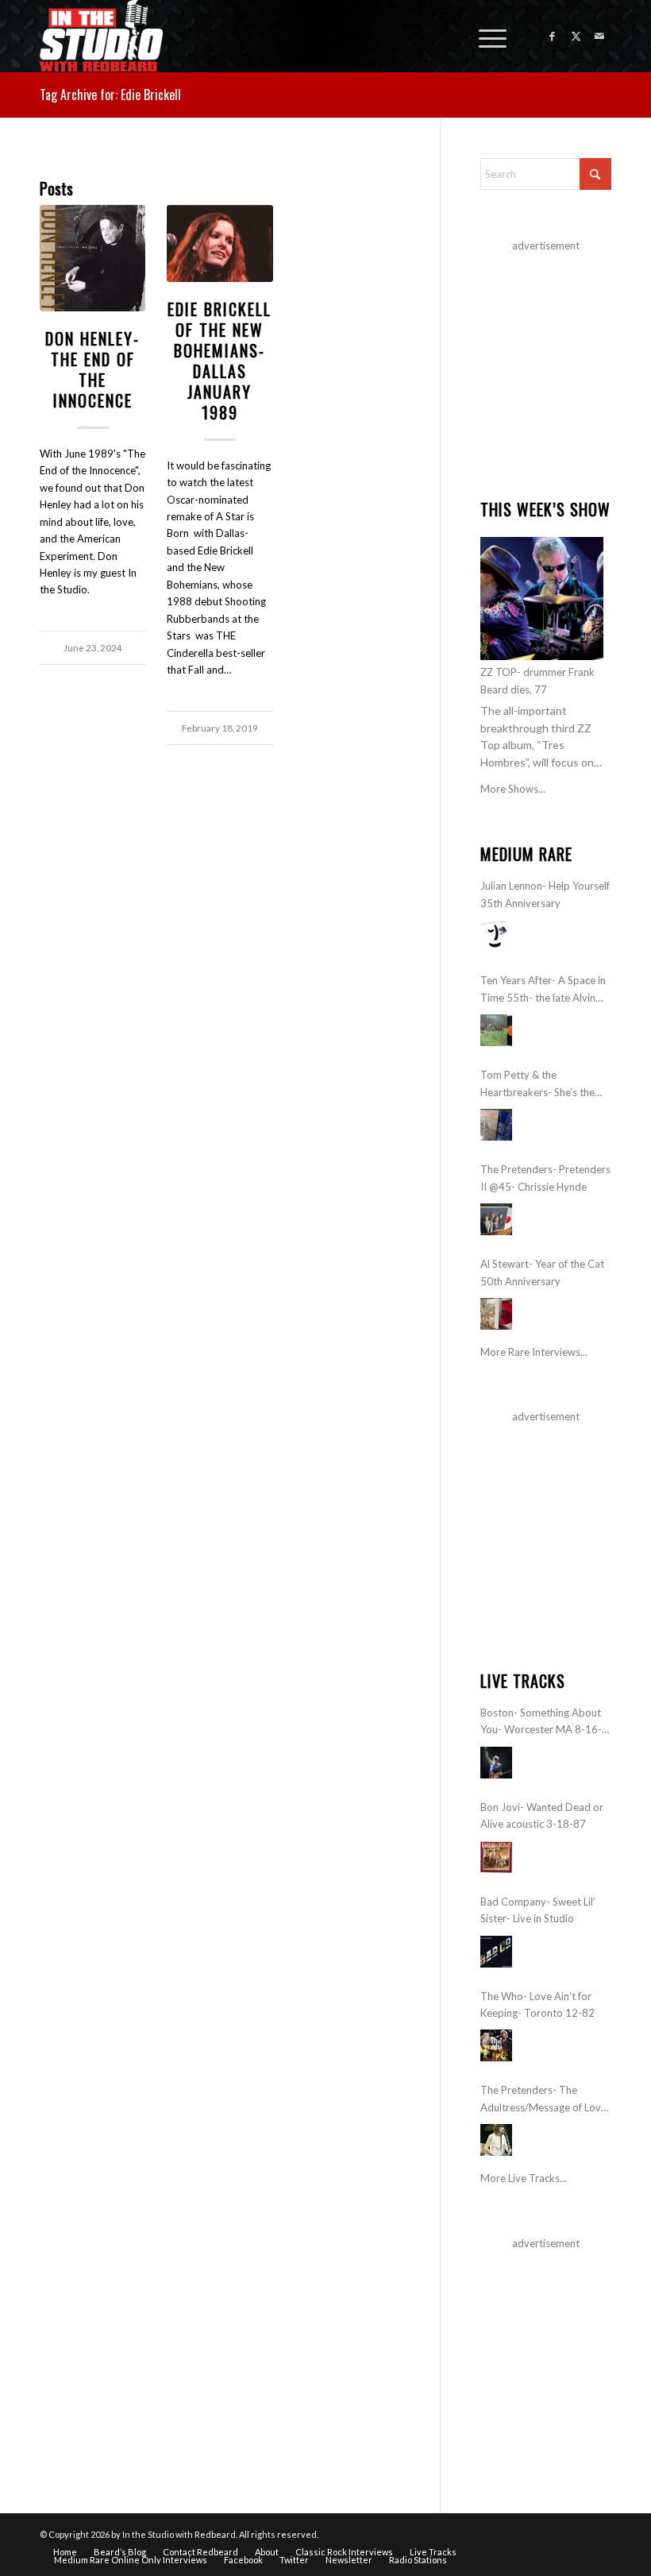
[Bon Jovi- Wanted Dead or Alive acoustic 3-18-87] (496, 1857)
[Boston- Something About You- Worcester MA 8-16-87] (496, 1763)
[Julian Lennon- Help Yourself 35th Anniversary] (496, 936)
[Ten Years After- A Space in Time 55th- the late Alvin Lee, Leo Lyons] (496, 1030)
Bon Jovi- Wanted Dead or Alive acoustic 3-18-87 (542, 1815)
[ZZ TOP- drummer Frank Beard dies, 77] (542, 599)
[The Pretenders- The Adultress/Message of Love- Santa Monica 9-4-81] (496, 2140)
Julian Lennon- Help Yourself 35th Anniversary (545, 894)
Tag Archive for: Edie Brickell (110, 95)
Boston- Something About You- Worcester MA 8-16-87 (541, 1722)
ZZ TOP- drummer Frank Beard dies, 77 (537, 680)
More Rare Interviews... (534, 1352)
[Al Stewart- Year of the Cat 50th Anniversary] (496, 1314)
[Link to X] (576, 36)
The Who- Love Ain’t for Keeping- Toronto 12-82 (537, 2004)
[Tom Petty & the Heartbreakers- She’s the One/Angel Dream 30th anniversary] (496, 1125)
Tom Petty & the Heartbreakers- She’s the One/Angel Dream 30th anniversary (537, 1085)
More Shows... (513, 789)
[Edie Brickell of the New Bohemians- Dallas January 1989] (220, 243)
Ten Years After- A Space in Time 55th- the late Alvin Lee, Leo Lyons (543, 990)
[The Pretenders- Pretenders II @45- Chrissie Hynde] (496, 1219)
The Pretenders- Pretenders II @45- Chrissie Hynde (545, 1178)
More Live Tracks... (524, 2178)
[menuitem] (485, 36)
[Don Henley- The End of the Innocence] (92, 258)
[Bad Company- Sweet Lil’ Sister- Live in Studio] (496, 1952)
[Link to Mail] (599, 36)
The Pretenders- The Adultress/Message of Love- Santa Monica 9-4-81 (545, 2100)
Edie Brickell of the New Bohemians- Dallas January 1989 (220, 361)
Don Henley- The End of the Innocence (92, 369)
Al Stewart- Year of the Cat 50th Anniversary (542, 1272)
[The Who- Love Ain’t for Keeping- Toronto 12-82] (496, 2045)
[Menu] (485, 36)
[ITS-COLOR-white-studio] (101, 36)
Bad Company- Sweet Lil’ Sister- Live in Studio (538, 1910)
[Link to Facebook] (552, 36)
